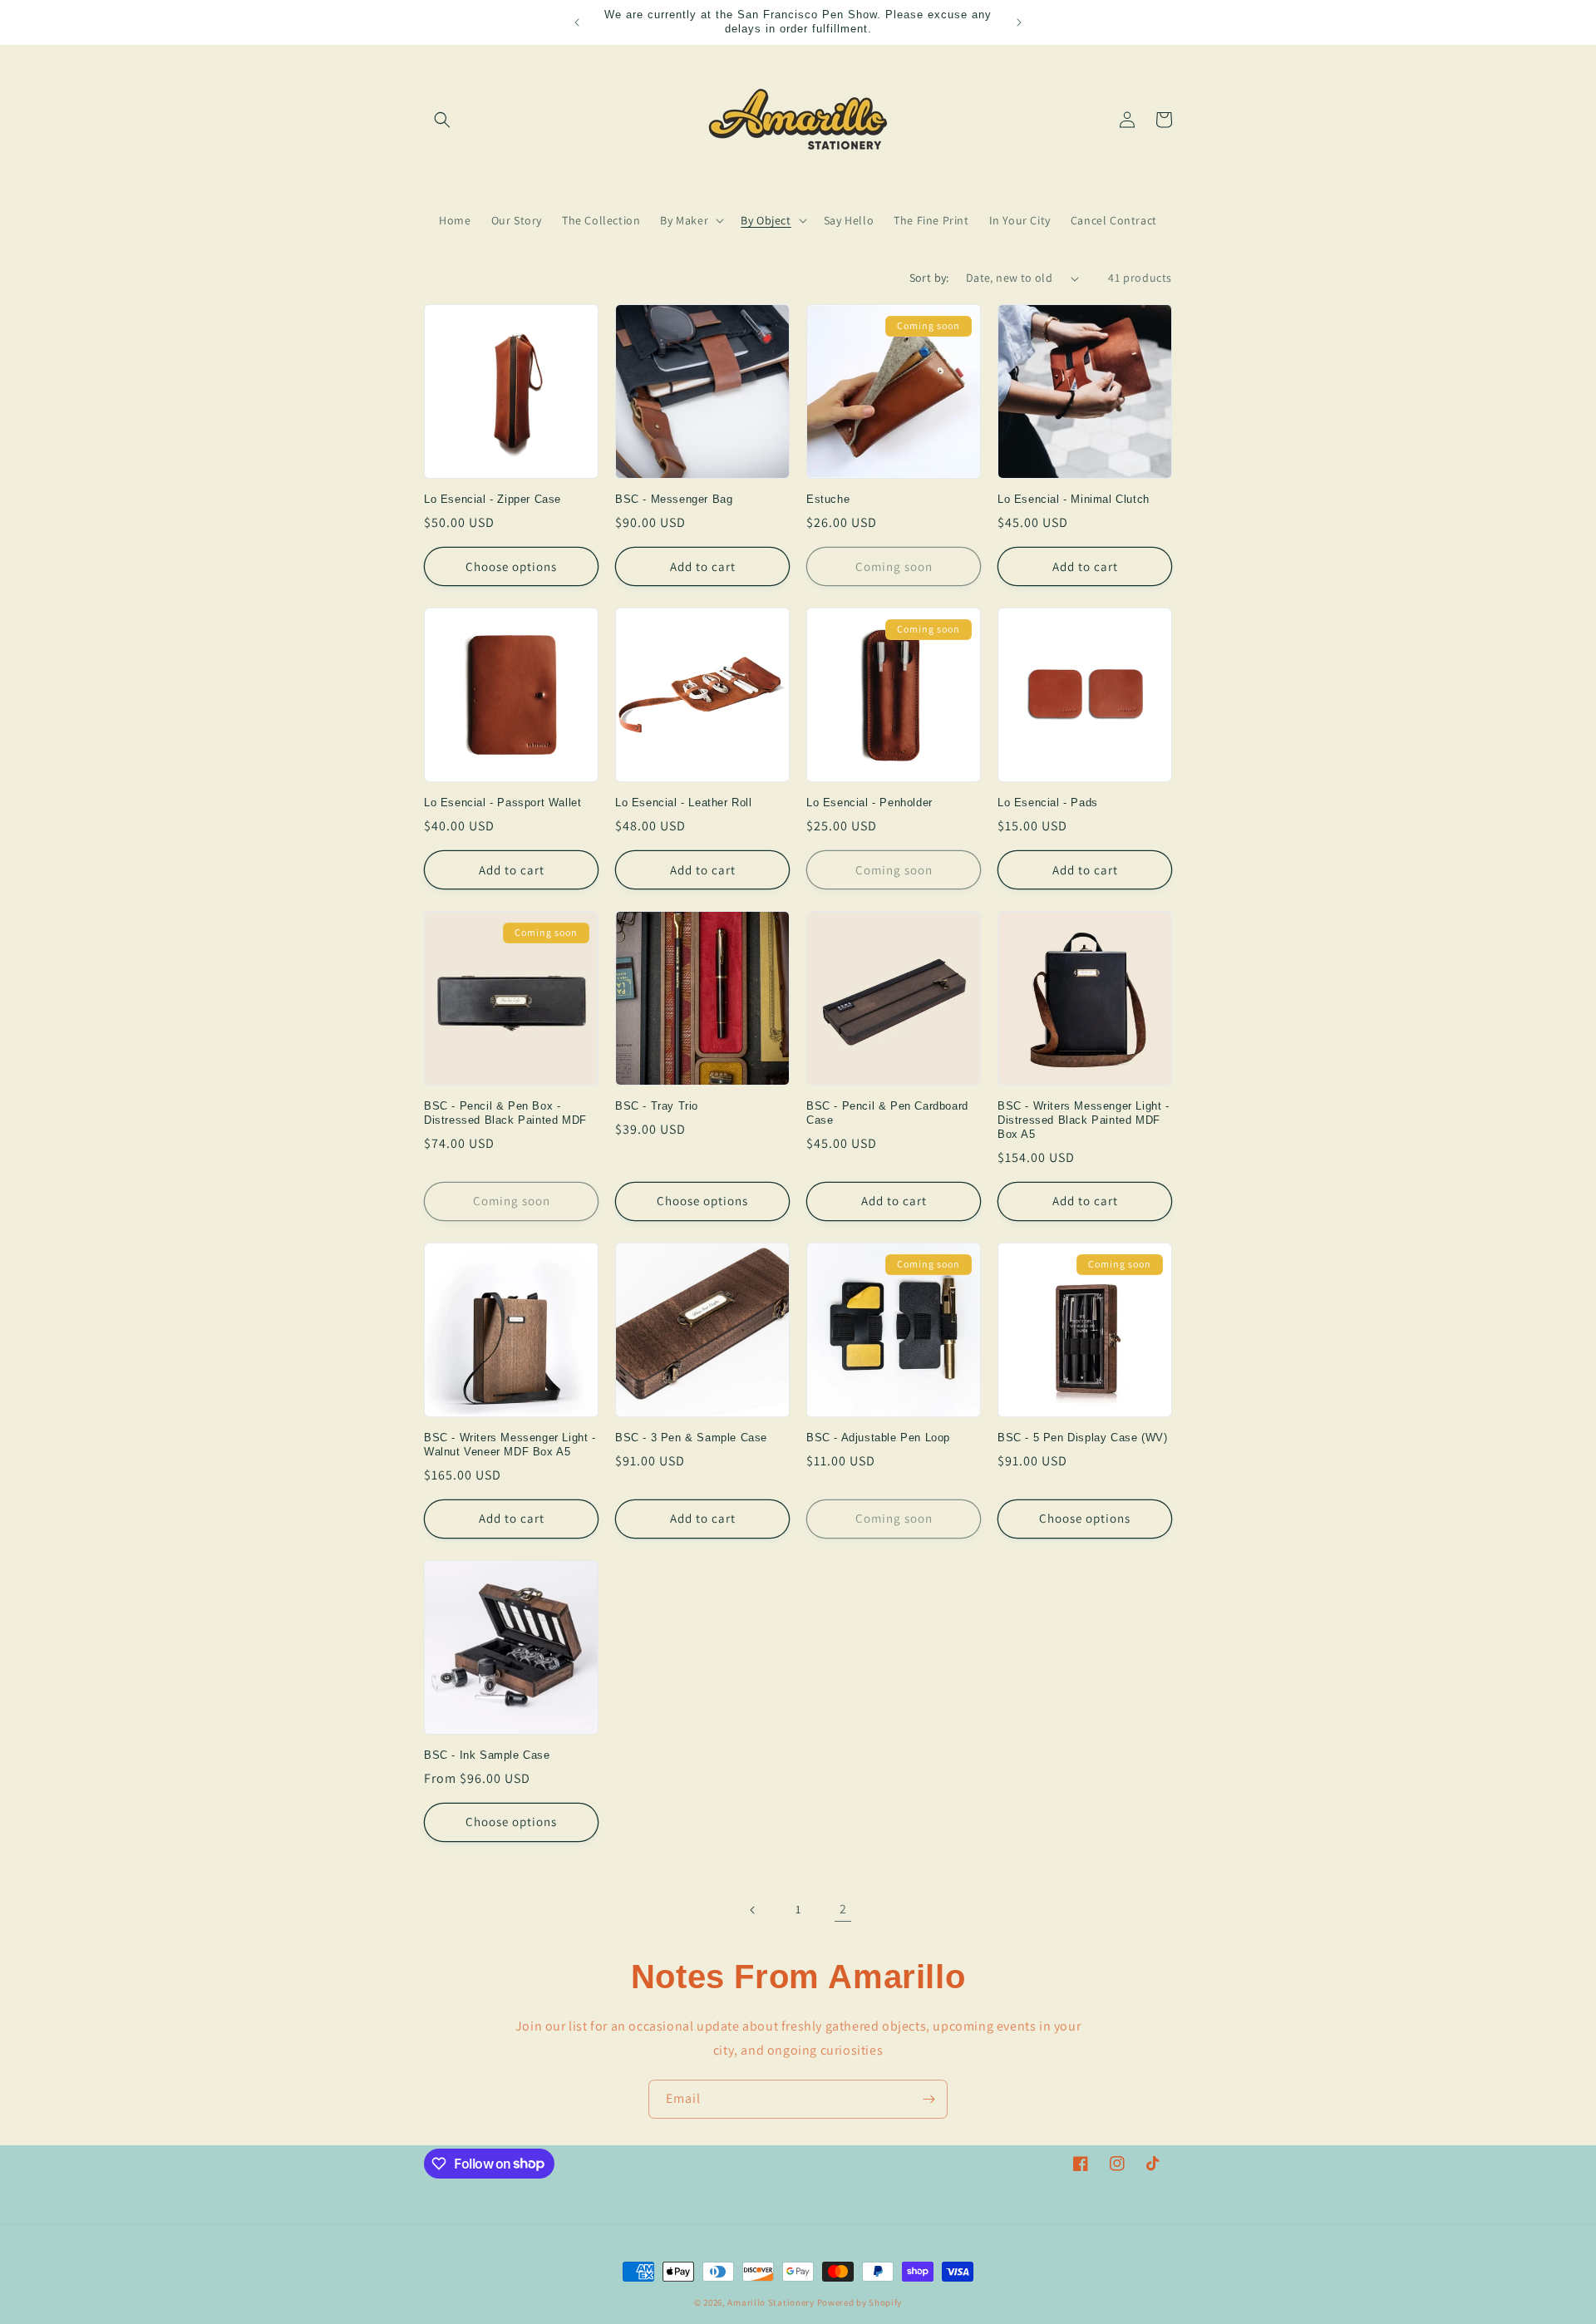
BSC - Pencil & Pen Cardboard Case (887, 1113)
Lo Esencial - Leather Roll (684, 803)
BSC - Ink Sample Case (487, 1755)
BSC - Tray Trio (657, 1106)
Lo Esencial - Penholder (869, 803)
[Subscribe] (929, 2099)
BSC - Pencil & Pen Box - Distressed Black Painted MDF (505, 1113)
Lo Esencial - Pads (1048, 803)
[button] (442, 120)
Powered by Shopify (860, 2302)
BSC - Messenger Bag (674, 499)
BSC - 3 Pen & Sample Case (691, 1438)
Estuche (828, 499)
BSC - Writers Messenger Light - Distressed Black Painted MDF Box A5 (1084, 1120)
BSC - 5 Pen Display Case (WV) (1082, 1438)
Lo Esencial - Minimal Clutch (1074, 499)
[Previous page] (753, 1910)
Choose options (511, 566)
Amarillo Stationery (771, 2302)
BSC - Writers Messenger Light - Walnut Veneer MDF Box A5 (510, 1445)
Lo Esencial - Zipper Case (493, 499)
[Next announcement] (1019, 22)
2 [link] (843, 1909)
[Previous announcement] (577, 22)
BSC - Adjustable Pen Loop (878, 1438)
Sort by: (929, 278)
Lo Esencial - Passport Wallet (502, 803)
